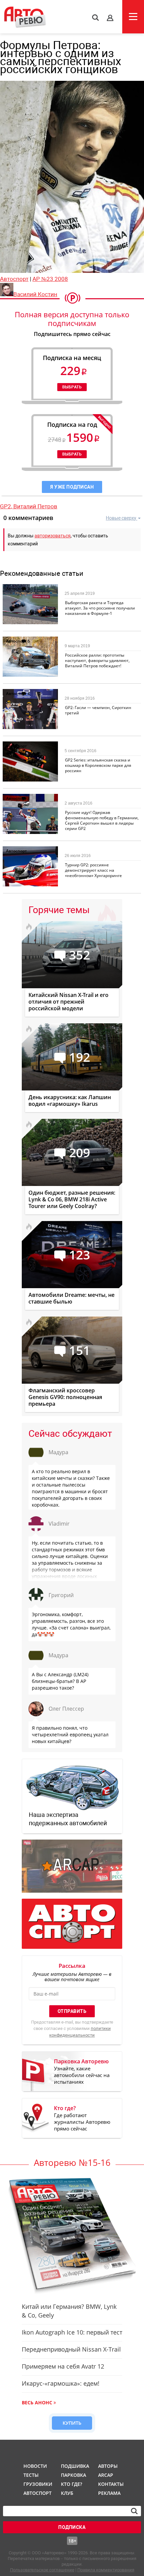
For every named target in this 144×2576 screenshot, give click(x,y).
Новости (35, 2466)
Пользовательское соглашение (42, 2570)
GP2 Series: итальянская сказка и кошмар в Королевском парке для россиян (98, 765)
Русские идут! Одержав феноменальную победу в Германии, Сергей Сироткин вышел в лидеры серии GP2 (102, 820)
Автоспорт (14, 279)
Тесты (31, 2475)
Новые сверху (121, 518)
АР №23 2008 (50, 279)
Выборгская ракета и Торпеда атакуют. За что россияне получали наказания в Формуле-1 (100, 608)
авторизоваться (53, 536)
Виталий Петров (35, 506)
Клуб (67, 2493)
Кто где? (71, 2484)
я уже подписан (72, 487)
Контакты (111, 2484)
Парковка (74, 2475)
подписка (72, 2527)
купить (72, 2423)
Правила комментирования (106, 2570)
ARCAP (106, 2475)
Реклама (109, 2493)
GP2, (7, 506)
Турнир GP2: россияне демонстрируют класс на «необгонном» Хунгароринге (93, 870)
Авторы (108, 2466)
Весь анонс (37, 2402)
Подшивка (74, 2466)
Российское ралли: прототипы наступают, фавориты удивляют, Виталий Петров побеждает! (97, 660)
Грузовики (37, 2484)
